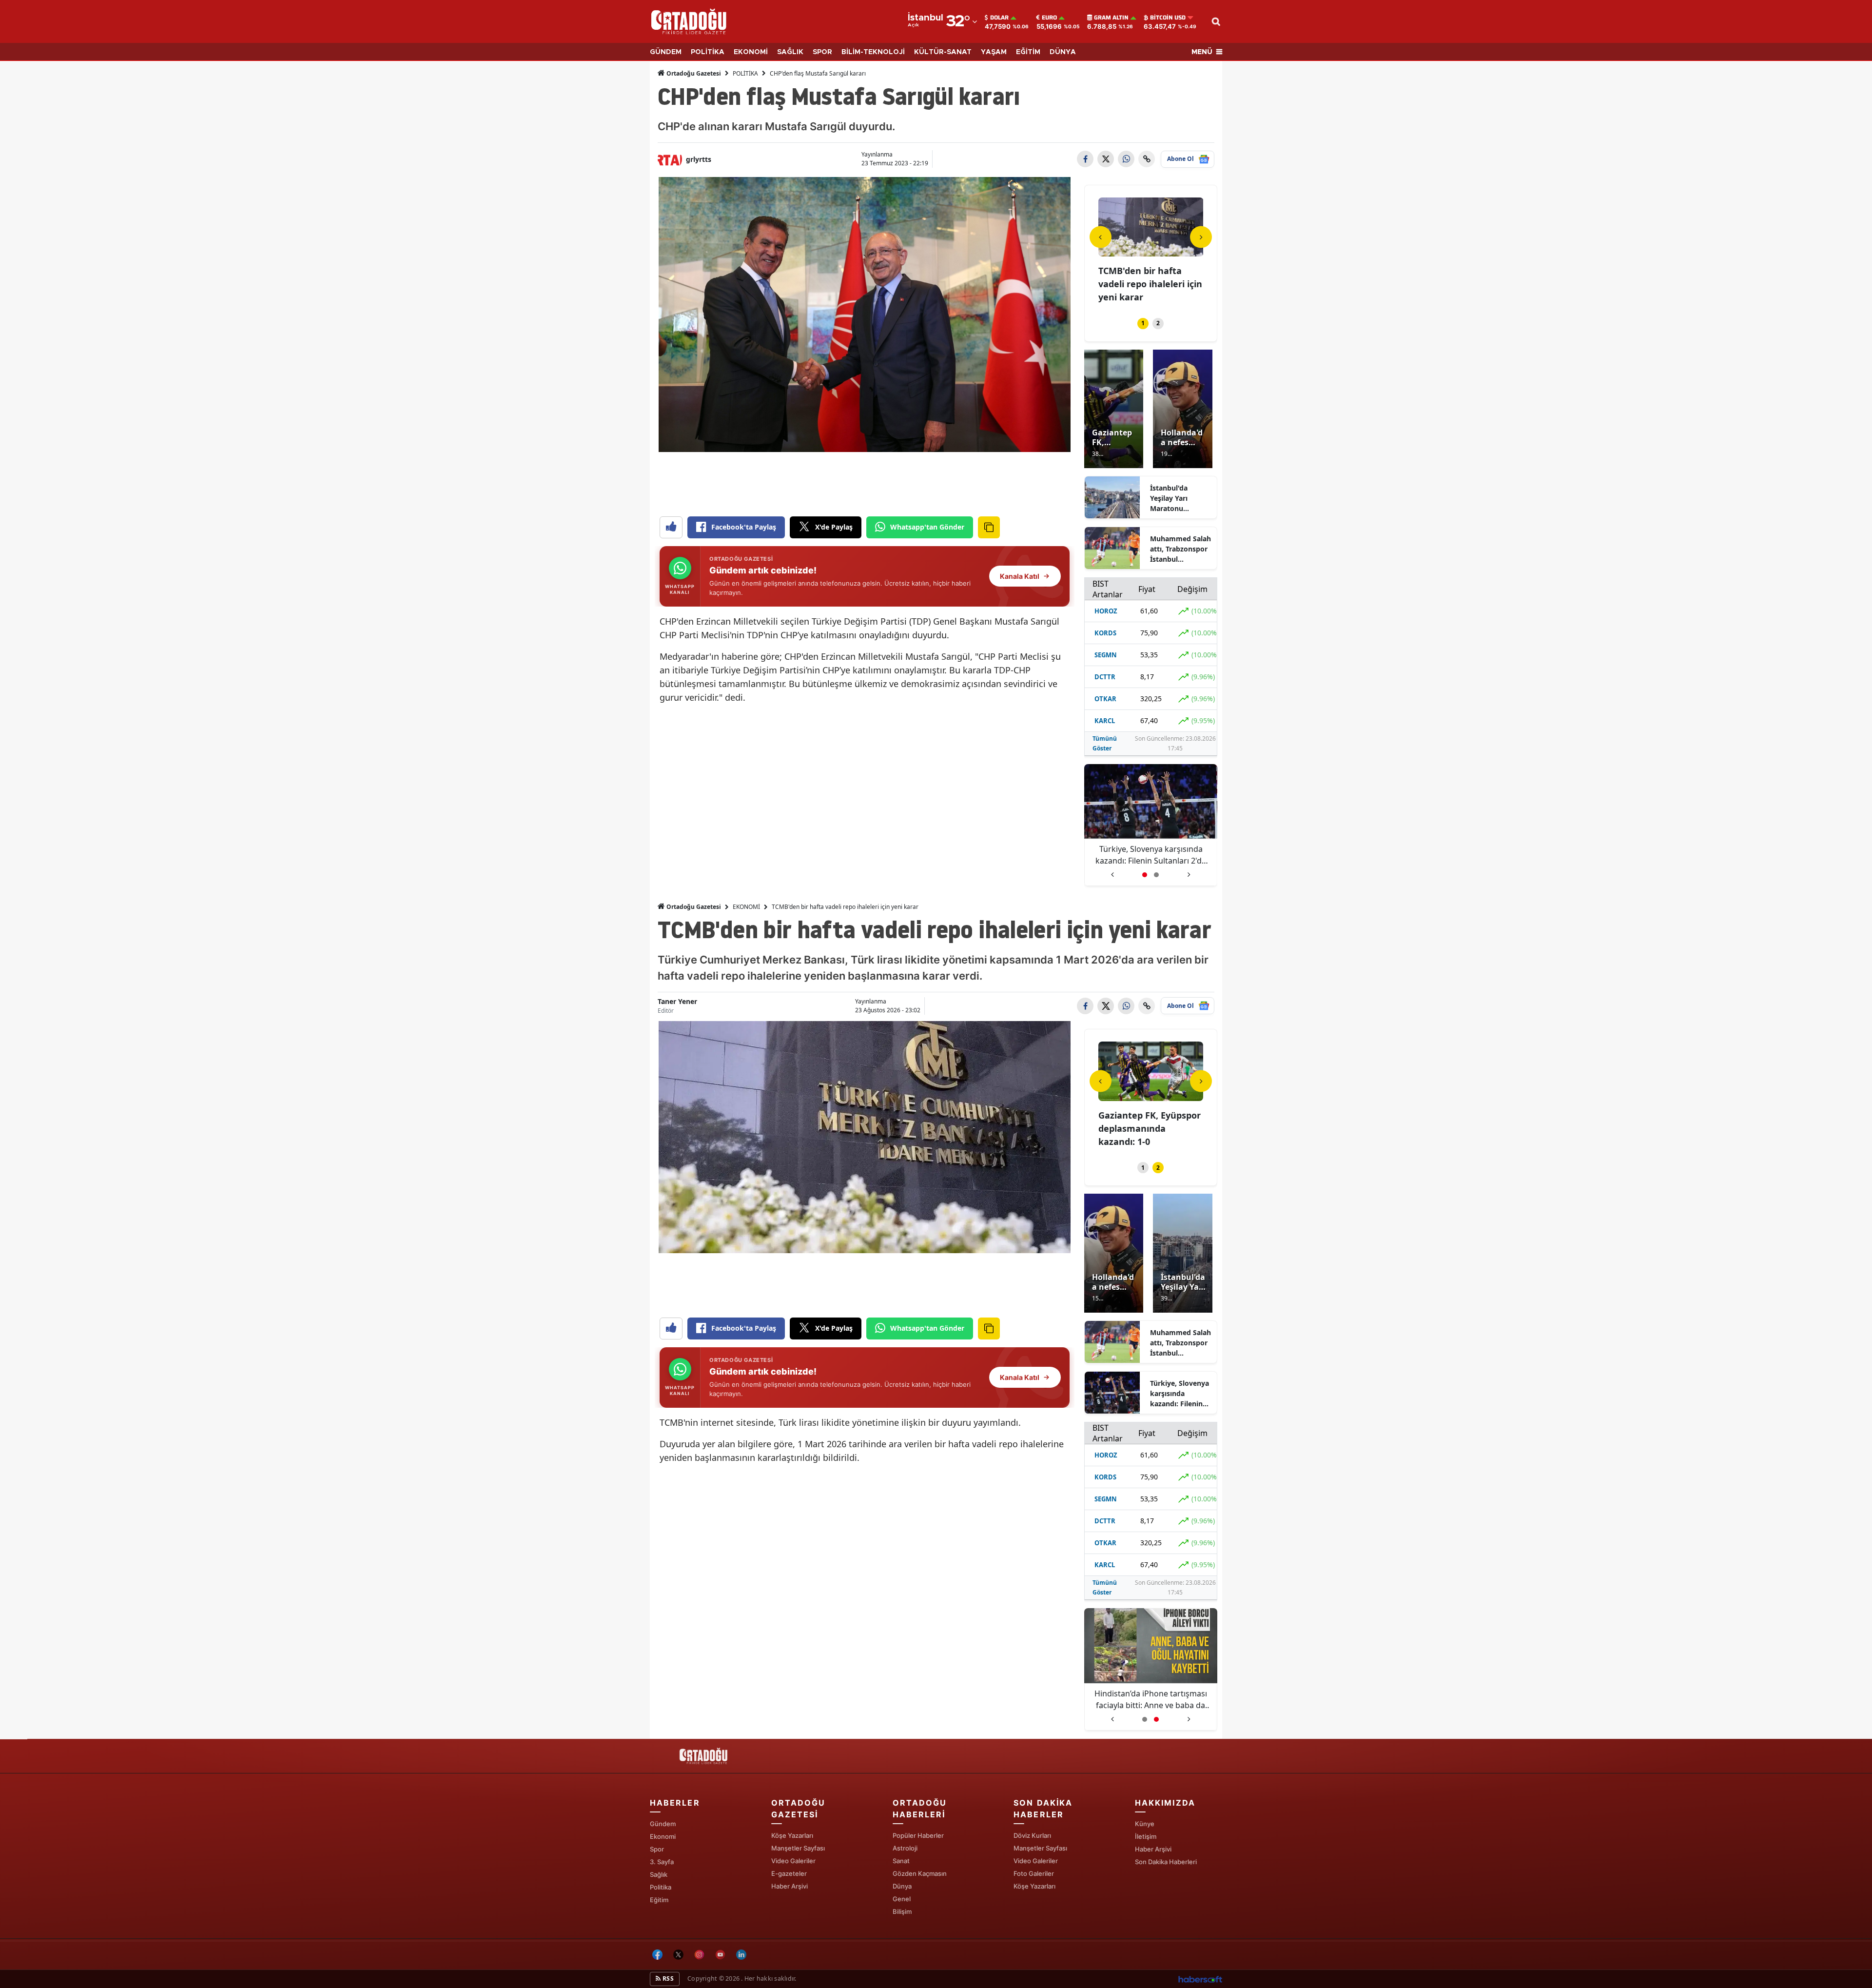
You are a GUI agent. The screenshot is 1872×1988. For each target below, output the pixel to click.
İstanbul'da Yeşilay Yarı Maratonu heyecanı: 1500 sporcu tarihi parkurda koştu (1176, 498)
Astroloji (905, 1848)
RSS (667, 1978)
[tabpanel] (1151, 252)
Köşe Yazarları (792, 1835)
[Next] (1201, 237)
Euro (1049, 18)
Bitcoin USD (1168, 18)
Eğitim (659, 1900)
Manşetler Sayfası (798, 1848)
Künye (1145, 1824)
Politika (661, 1887)
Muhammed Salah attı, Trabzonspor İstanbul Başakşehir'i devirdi (1180, 549)
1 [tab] (1143, 323)
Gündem (663, 1824)
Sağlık (659, 1874)
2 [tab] (1158, 323)
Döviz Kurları (1032, 1835)
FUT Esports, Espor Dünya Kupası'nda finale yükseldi (1138, 284)
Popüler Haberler (918, 1835)
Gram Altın (1111, 18)
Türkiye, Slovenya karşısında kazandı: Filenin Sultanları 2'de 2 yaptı (1180, 1394)
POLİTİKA (708, 52)
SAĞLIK (790, 52)
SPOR (822, 52)
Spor (657, 1849)
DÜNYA (1063, 52)
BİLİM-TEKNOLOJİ (873, 52)
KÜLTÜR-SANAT (943, 52)
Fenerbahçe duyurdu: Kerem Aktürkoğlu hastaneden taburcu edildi (1150, 855)
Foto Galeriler (1034, 1873)
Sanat (901, 1861)
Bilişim (902, 1911)
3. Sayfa (662, 1862)
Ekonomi (663, 1836)
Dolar (999, 18)
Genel (902, 1899)
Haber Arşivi (790, 1886)
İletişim (1146, 1836)
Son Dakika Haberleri (1166, 1862)
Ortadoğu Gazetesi (693, 73)
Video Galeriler (793, 1861)
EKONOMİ (751, 52)
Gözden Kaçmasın (920, 1873)
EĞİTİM (1028, 52)
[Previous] (1101, 237)
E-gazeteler (789, 1873)
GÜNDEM (666, 52)
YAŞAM (994, 52)
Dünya (902, 1886)
